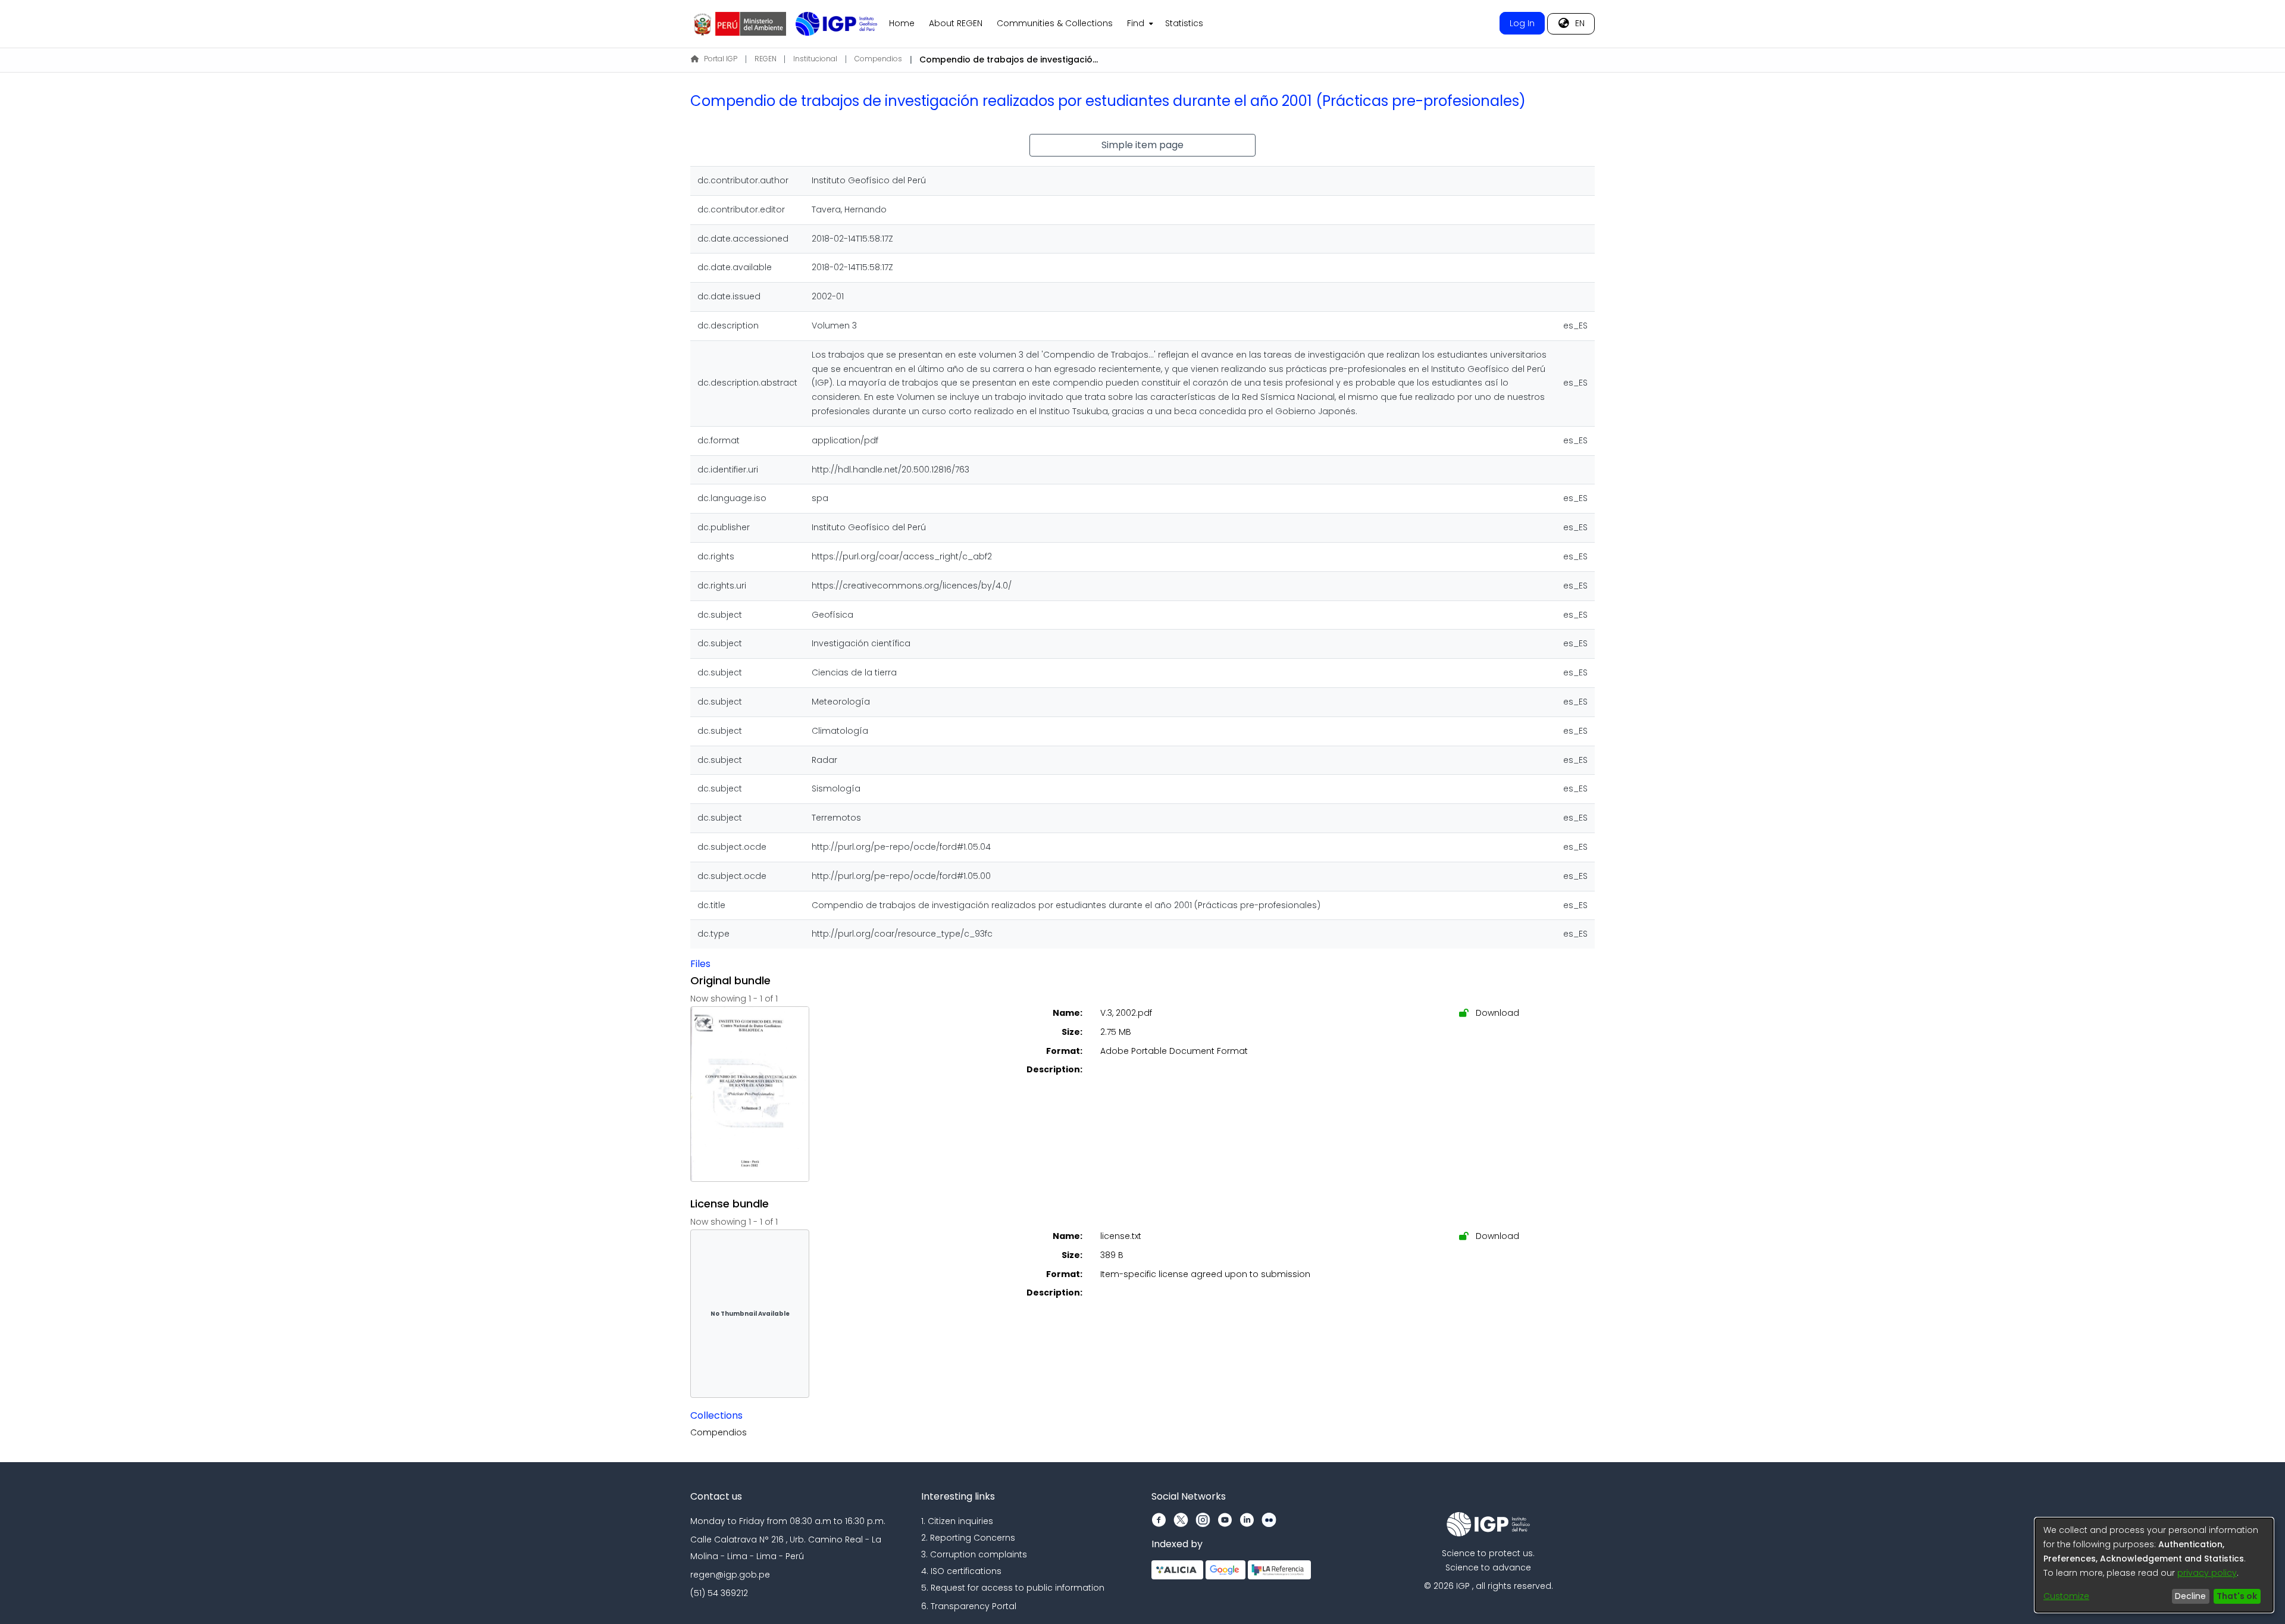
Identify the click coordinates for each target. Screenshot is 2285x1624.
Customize (2066, 1596)
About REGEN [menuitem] (956, 23)
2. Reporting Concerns (968, 1538)
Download (1496, 1013)
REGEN (766, 59)
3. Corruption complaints (974, 1554)
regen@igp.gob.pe (730, 1575)
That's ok (2237, 1596)
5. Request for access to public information (1013, 1588)
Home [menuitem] (902, 23)
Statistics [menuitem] (1184, 23)
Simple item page (1142, 145)
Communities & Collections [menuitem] (1055, 23)
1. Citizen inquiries (957, 1521)
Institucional (815, 59)
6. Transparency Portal (969, 1606)
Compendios (878, 59)
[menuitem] (1139, 24)
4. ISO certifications (961, 1571)
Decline (2190, 1596)
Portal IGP (721, 59)
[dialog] (2154, 1565)
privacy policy (2207, 1573)
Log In (1522, 23)
